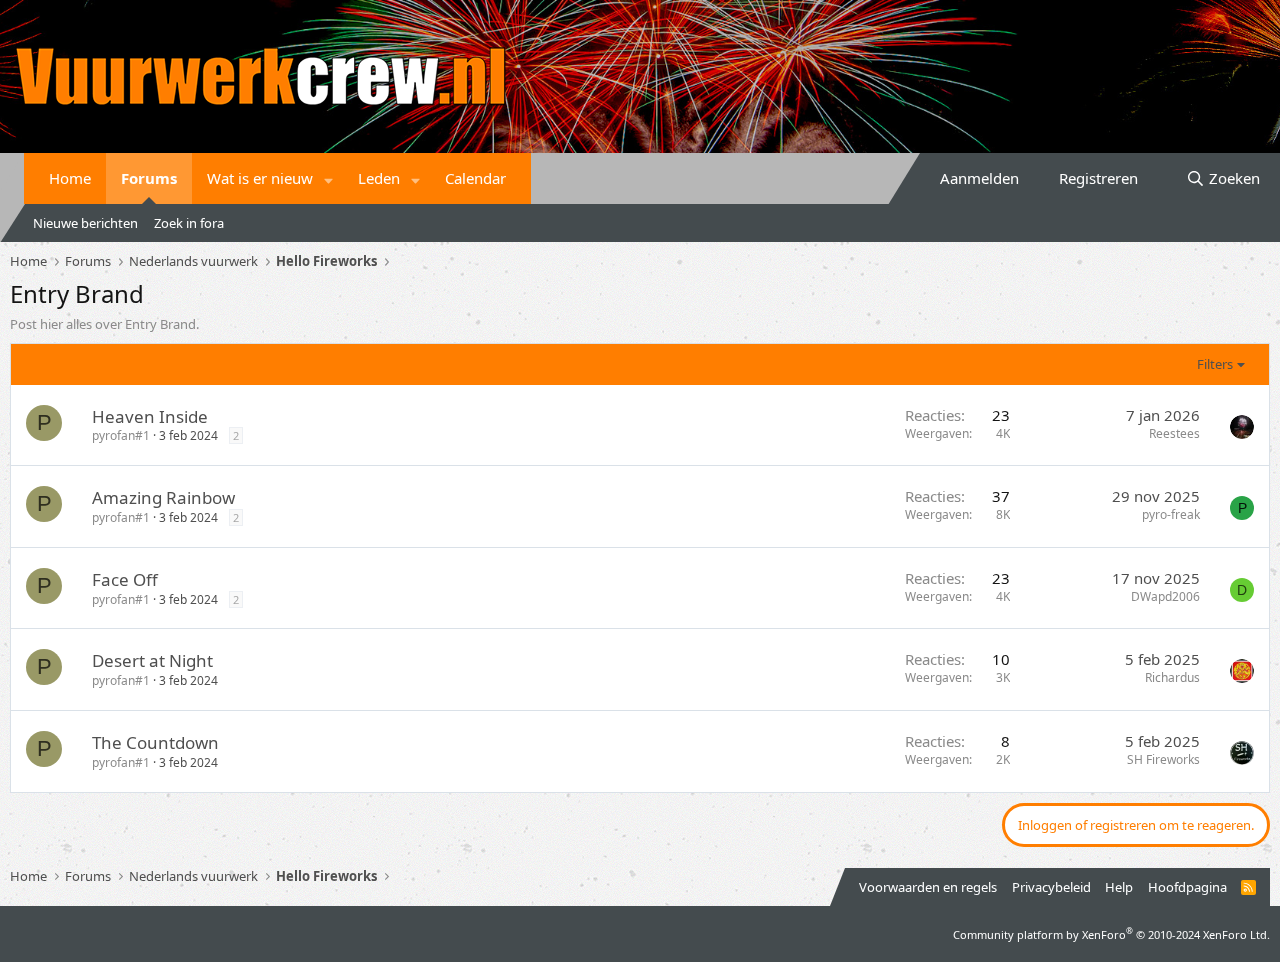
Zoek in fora (189, 223)
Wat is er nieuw (260, 178)
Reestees (1174, 433)
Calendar (475, 178)
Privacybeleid (1051, 887)
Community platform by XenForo (1111, 934)
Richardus (1172, 677)
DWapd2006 (1165, 596)
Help (1119, 887)
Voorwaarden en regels (928, 887)
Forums (149, 178)
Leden (379, 178)
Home (70, 178)
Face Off (125, 579)
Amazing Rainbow (163, 497)
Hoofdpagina (1187, 887)
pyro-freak (1171, 514)
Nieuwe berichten (85, 223)
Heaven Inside (150, 416)
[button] (329, 178)
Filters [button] (1215, 364)
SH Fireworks (1163, 759)
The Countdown (155, 742)
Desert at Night (152, 660)
